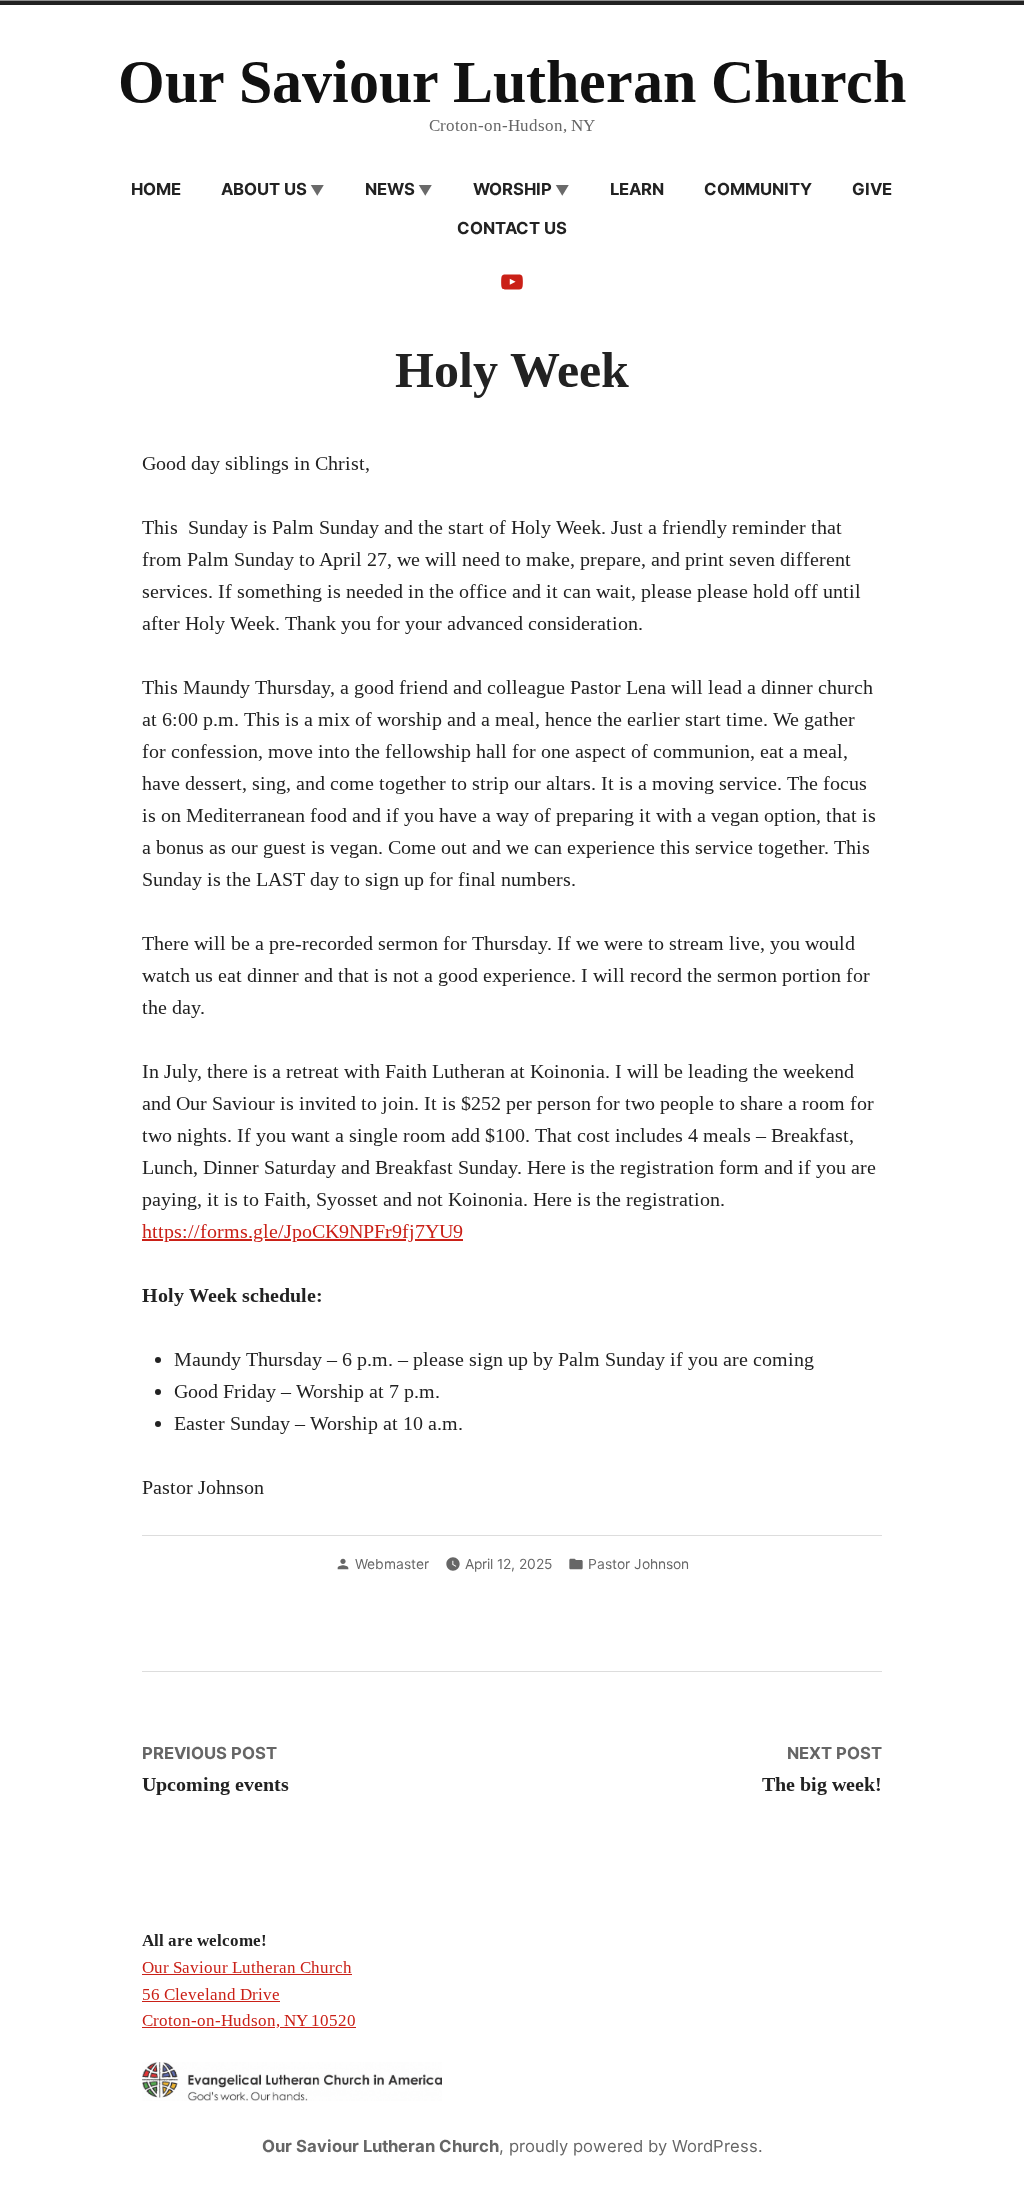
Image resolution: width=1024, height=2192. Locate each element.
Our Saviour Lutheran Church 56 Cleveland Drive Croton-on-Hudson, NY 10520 (249, 1994)
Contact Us (512, 228)
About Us (264, 189)
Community (758, 189)
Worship (512, 189)
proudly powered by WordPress (633, 2146)
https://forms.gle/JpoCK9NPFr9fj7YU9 (302, 1231)
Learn (637, 189)
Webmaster (392, 1564)
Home (156, 189)
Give (872, 189)
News (390, 189)
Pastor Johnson (638, 1564)
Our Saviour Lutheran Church (512, 82)
